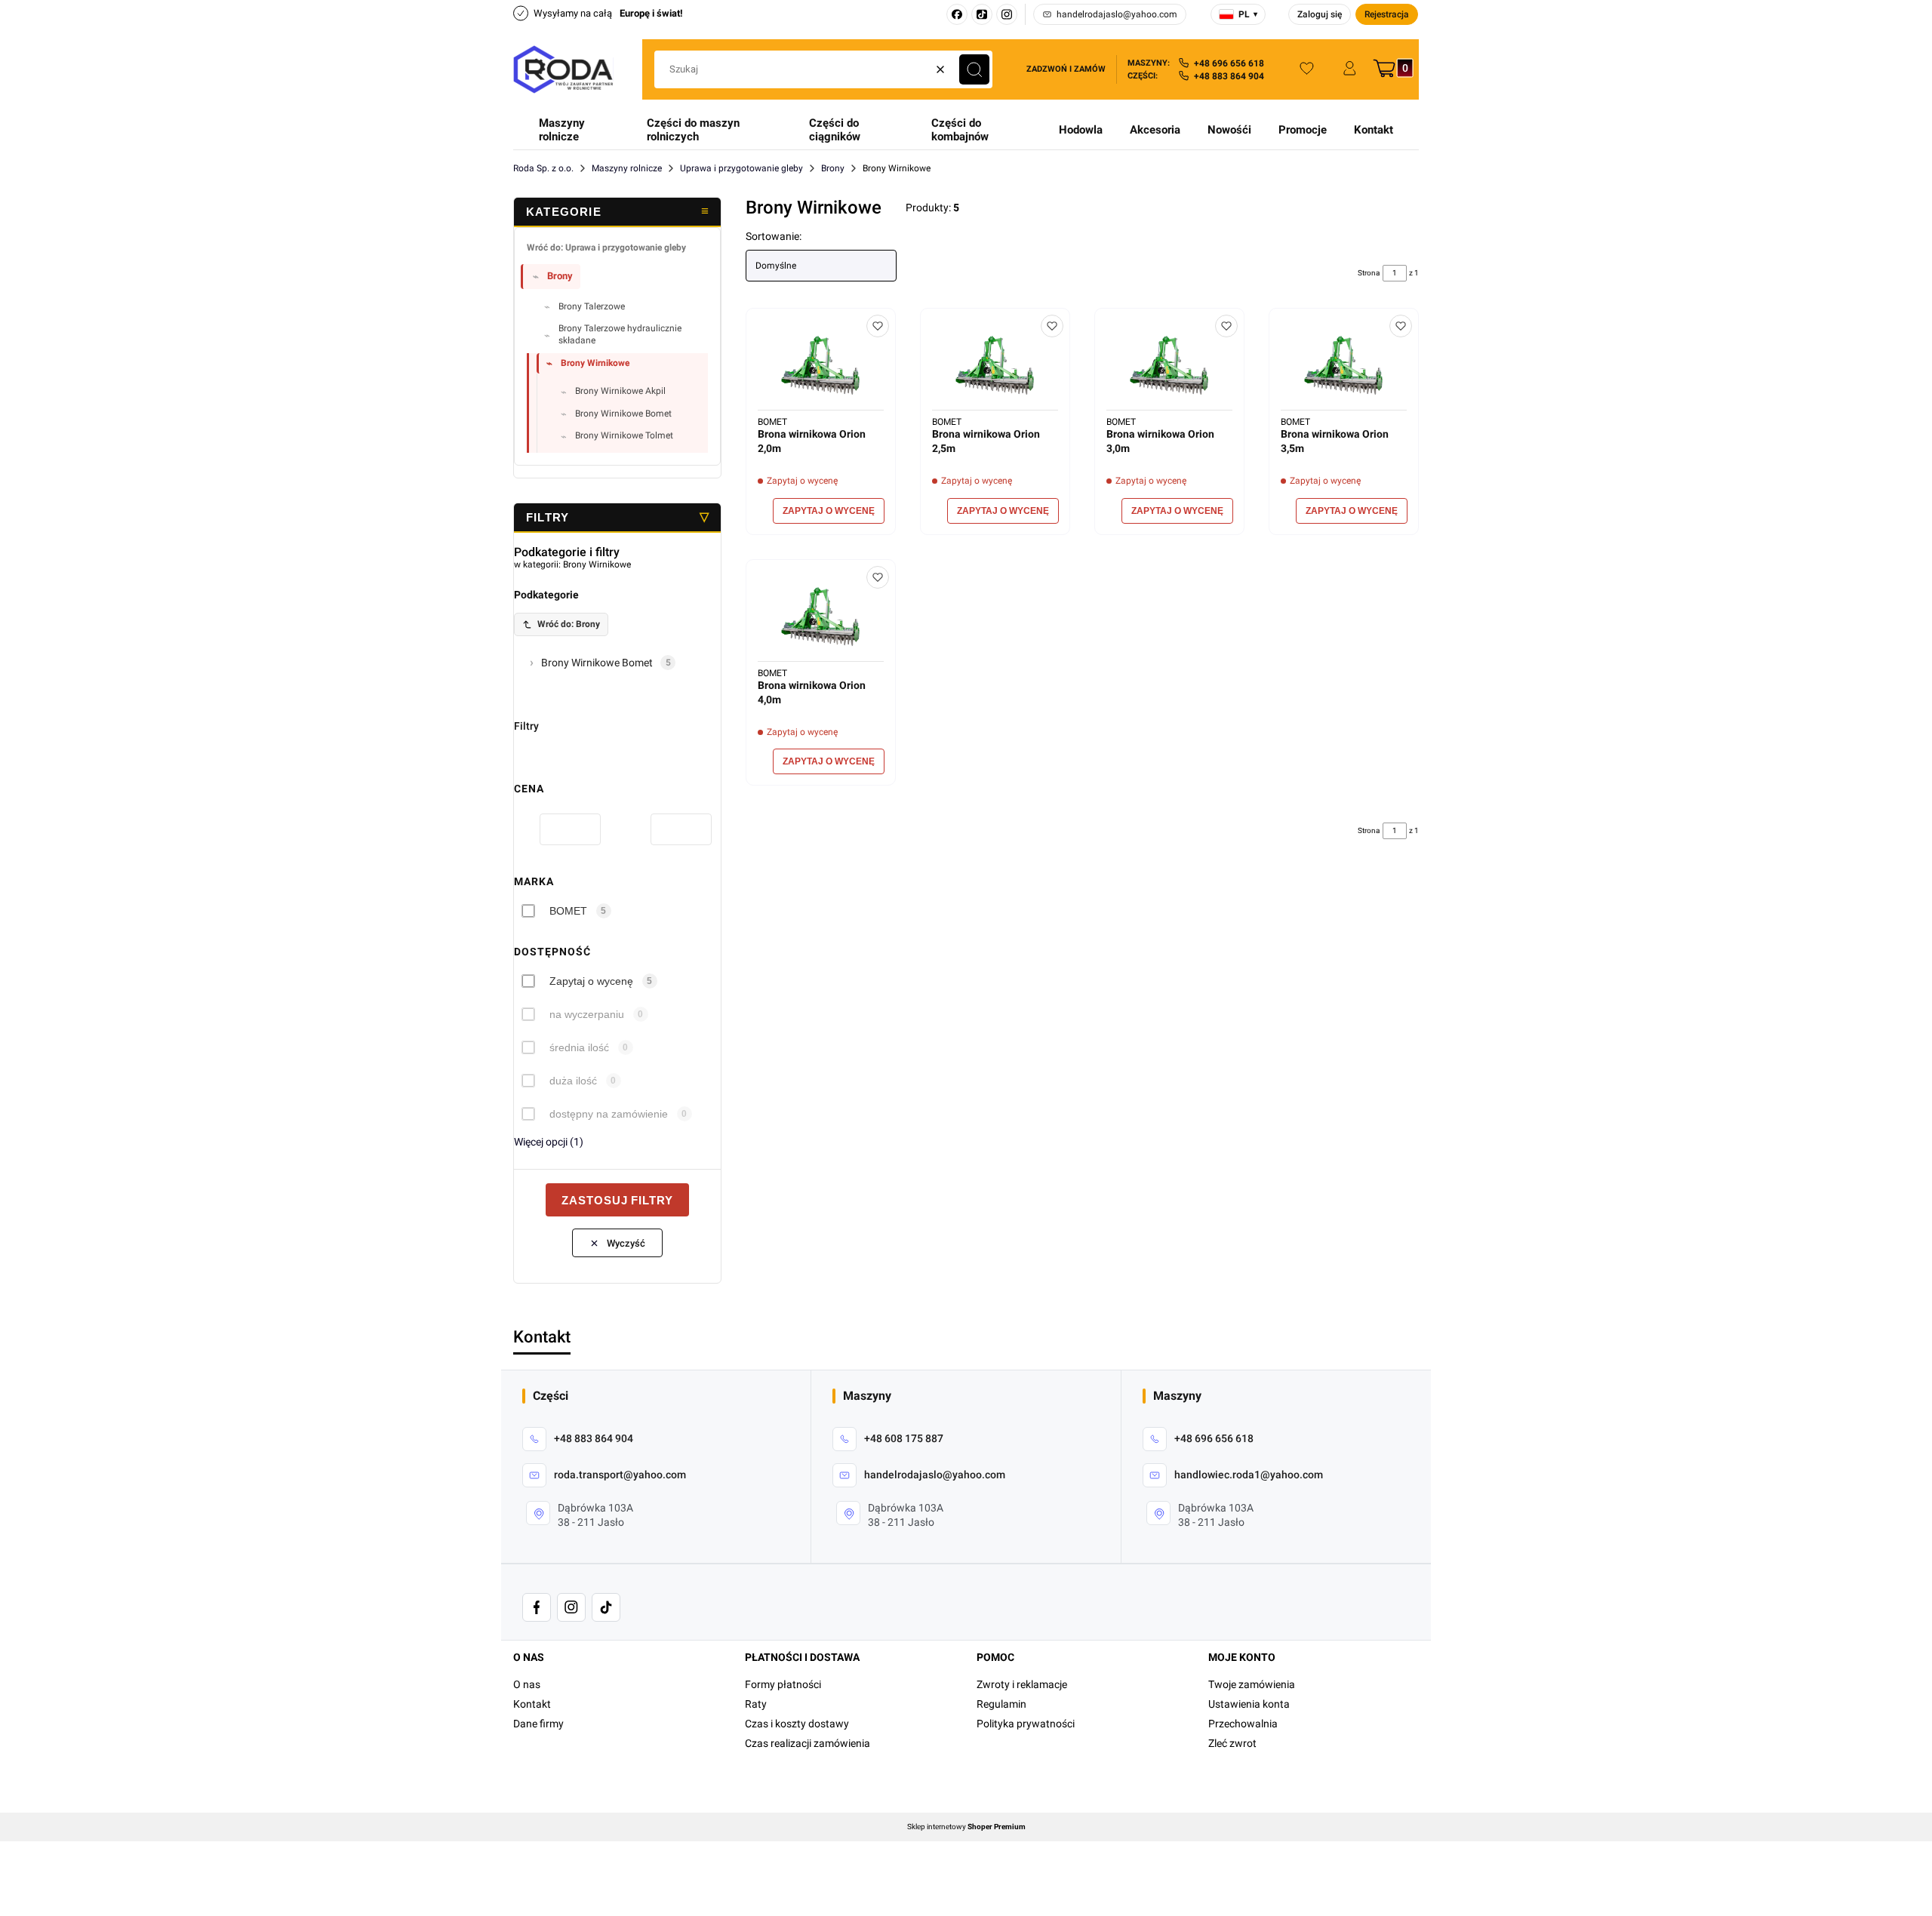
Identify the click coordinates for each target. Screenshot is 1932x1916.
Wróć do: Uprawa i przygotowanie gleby (606, 248)
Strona (1369, 273)
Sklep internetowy (966, 1827)
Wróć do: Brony (569, 624)
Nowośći (1229, 130)
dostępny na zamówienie (609, 1114)
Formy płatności (783, 1684)
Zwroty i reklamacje (1022, 1684)
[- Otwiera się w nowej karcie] (537, 1607)
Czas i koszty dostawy (797, 1724)
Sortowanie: (774, 236)
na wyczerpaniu (587, 1014)
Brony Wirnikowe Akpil (620, 391)
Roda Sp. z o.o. (543, 168)
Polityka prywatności (1026, 1724)
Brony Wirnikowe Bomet (623, 414)
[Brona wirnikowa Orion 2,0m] (821, 365)
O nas (527, 1684)
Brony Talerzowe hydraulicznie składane (620, 334)
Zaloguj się (1320, 14)
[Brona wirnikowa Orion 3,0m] (1169, 365)
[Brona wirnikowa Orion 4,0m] (821, 616)
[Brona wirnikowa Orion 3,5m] (1344, 365)
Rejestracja (1387, 14)
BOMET (568, 911)
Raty (756, 1704)
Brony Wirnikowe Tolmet (624, 435)
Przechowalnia (1243, 1724)
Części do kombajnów (960, 130)
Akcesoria (1155, 130)
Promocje (1303, 130)
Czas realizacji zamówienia (808, 1743)
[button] (974, 69)
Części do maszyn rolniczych (693, 130)
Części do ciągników (835, 130)
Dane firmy (538, 1724)
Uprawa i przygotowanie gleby (741, 168)
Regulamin (1001, 1704)
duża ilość (573, 1081)
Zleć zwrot (1232, 1743)
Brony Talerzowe (592, 306)
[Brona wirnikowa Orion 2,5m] (995, 365)
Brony (833, 168)
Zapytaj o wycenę (591, 981)
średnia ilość (579, 1047)
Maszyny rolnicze (562, 130)
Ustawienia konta (1249, 1704)
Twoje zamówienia (1252, 1684)
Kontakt (1374, 130)
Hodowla (1081, 130)
